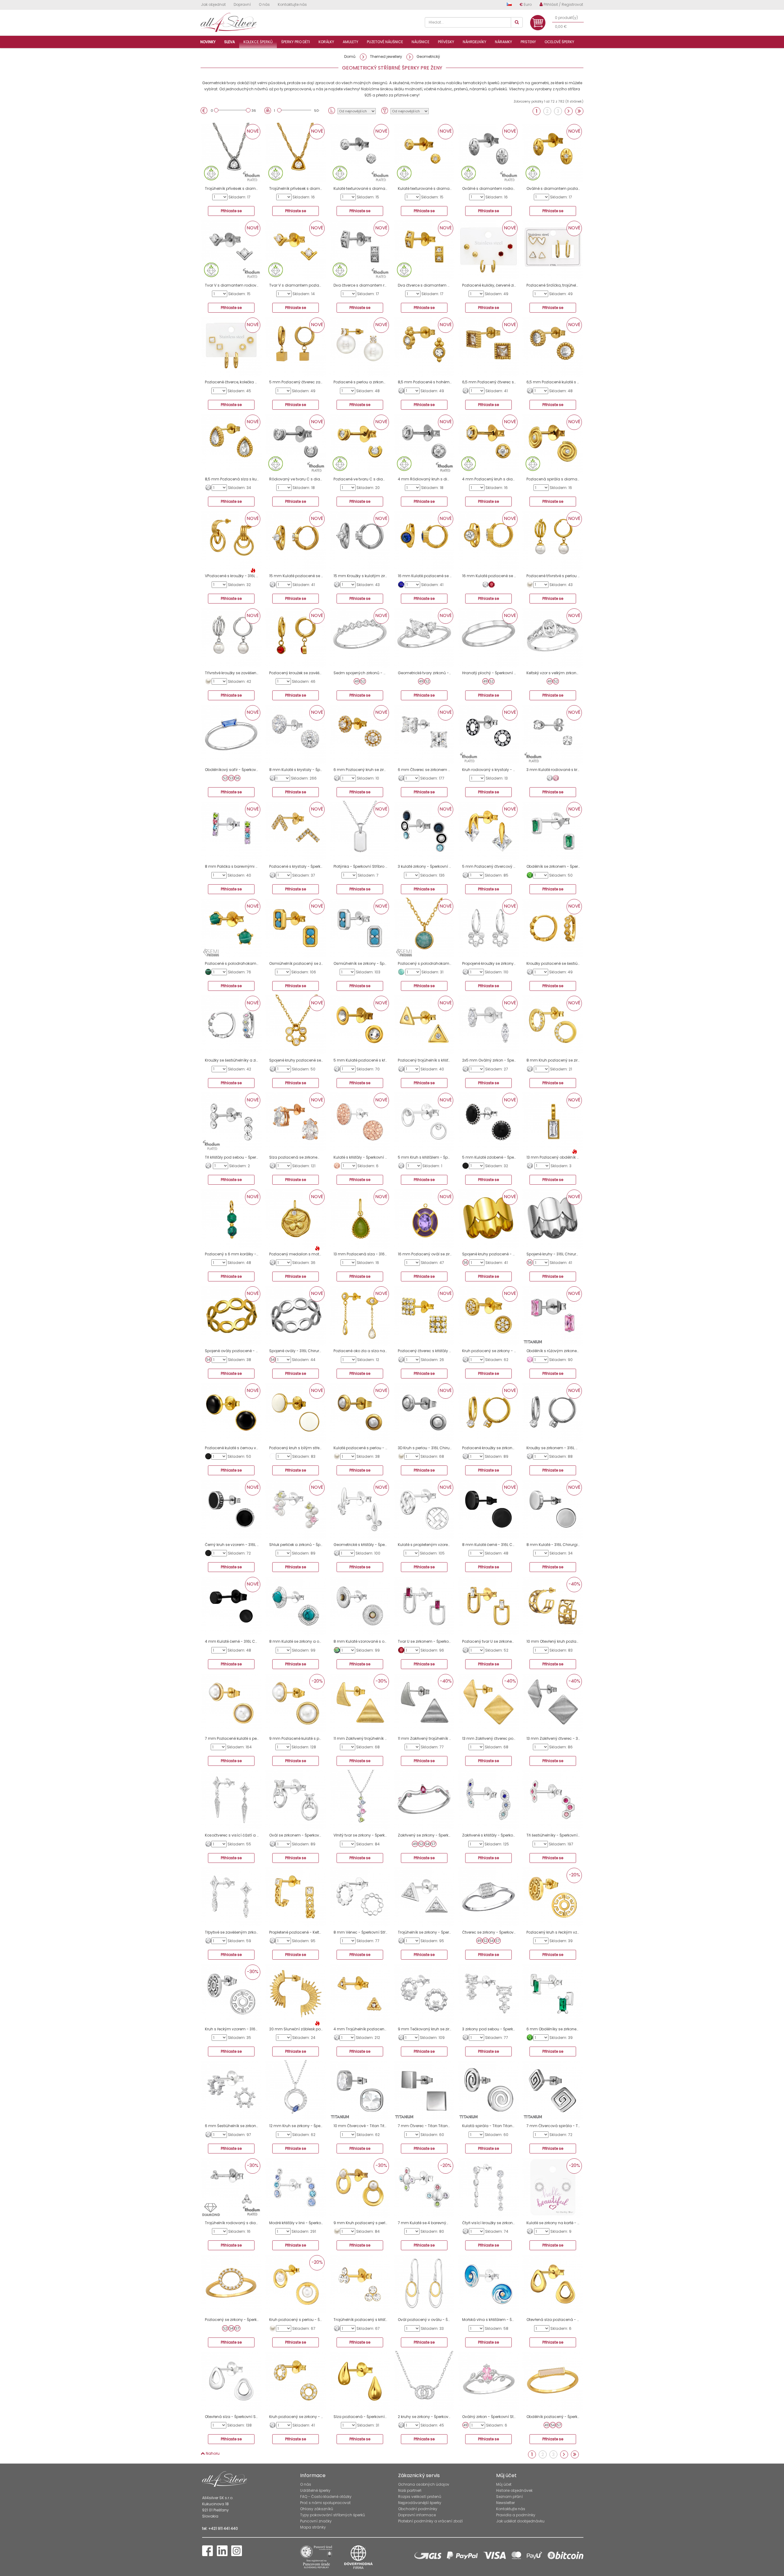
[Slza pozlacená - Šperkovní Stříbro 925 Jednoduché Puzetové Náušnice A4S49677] (360, 2381)
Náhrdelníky (475, 42)
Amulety (351, 42)
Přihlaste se (231, 211)
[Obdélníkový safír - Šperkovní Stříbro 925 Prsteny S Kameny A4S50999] (231, 734)
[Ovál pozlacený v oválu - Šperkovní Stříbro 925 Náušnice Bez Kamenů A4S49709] (424, 2284)
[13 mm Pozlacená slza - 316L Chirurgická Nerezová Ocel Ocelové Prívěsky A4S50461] (360, 1219)
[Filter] (385, 111)
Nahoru (212, 2453)
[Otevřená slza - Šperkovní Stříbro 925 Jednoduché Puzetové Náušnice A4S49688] (231, 2381)
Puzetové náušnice (385, 42)
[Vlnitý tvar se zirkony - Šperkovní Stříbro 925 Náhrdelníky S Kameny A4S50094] (360, 1800)
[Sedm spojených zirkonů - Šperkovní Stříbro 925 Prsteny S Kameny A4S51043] (360, 637)
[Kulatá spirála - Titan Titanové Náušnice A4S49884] (488, 2090)
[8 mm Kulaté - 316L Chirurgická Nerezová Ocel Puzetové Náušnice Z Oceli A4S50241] (553, 1509)
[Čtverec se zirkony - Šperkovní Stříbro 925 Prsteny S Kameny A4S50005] (488, 1897)
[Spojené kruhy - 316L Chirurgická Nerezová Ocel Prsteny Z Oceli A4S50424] (553, 1219)
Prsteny (528, 42)
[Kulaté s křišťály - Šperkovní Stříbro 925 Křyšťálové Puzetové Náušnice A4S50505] (360, 1122)
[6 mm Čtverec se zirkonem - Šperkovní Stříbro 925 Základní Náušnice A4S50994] (424, 734)
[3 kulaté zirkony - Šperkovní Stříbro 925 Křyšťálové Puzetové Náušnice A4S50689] (424, 831)
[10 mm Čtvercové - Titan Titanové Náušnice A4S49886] (360, 2090)
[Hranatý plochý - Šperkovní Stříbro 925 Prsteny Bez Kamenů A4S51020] (488, 637)
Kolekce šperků (258, 42)
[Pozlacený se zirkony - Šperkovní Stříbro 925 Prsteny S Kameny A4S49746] (231, 2284)
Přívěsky (446, 42)
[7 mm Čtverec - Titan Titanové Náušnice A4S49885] (424, 2090)
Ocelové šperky (559, 42)
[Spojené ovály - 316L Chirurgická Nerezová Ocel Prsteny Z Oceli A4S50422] (296, 1315)
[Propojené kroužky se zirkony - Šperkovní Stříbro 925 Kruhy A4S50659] (488, 928)
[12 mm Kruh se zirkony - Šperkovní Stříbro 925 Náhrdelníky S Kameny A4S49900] (296, 2090)
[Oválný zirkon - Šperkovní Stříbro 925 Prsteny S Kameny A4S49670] (488, 2381)
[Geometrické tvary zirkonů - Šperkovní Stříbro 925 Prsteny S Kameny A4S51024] (424, 637)
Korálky (326, 42)
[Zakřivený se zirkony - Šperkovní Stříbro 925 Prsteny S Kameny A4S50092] (424, 1800)
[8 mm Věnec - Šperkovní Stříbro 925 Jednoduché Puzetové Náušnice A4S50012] (360, 1897)
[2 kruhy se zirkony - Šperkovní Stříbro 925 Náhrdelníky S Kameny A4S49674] (424, 2381)
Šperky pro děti (296, 42)
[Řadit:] (332, 111)
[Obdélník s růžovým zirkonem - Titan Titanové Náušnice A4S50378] (553, 1315)
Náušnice (420, 42)
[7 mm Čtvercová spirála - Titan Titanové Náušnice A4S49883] (553, 2090)
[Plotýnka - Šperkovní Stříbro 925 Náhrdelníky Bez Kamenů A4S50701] (360, 831)
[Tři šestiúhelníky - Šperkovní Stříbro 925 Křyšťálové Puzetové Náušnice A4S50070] (553, 1800)
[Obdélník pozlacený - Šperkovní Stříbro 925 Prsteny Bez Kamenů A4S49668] (553, 2381)
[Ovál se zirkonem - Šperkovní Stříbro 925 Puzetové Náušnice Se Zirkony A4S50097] (296, 1800)
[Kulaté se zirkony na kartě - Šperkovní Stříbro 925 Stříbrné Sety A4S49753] (553, 2187)
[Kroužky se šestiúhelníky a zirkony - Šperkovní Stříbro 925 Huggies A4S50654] (231, 1025)
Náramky (503, 42)
